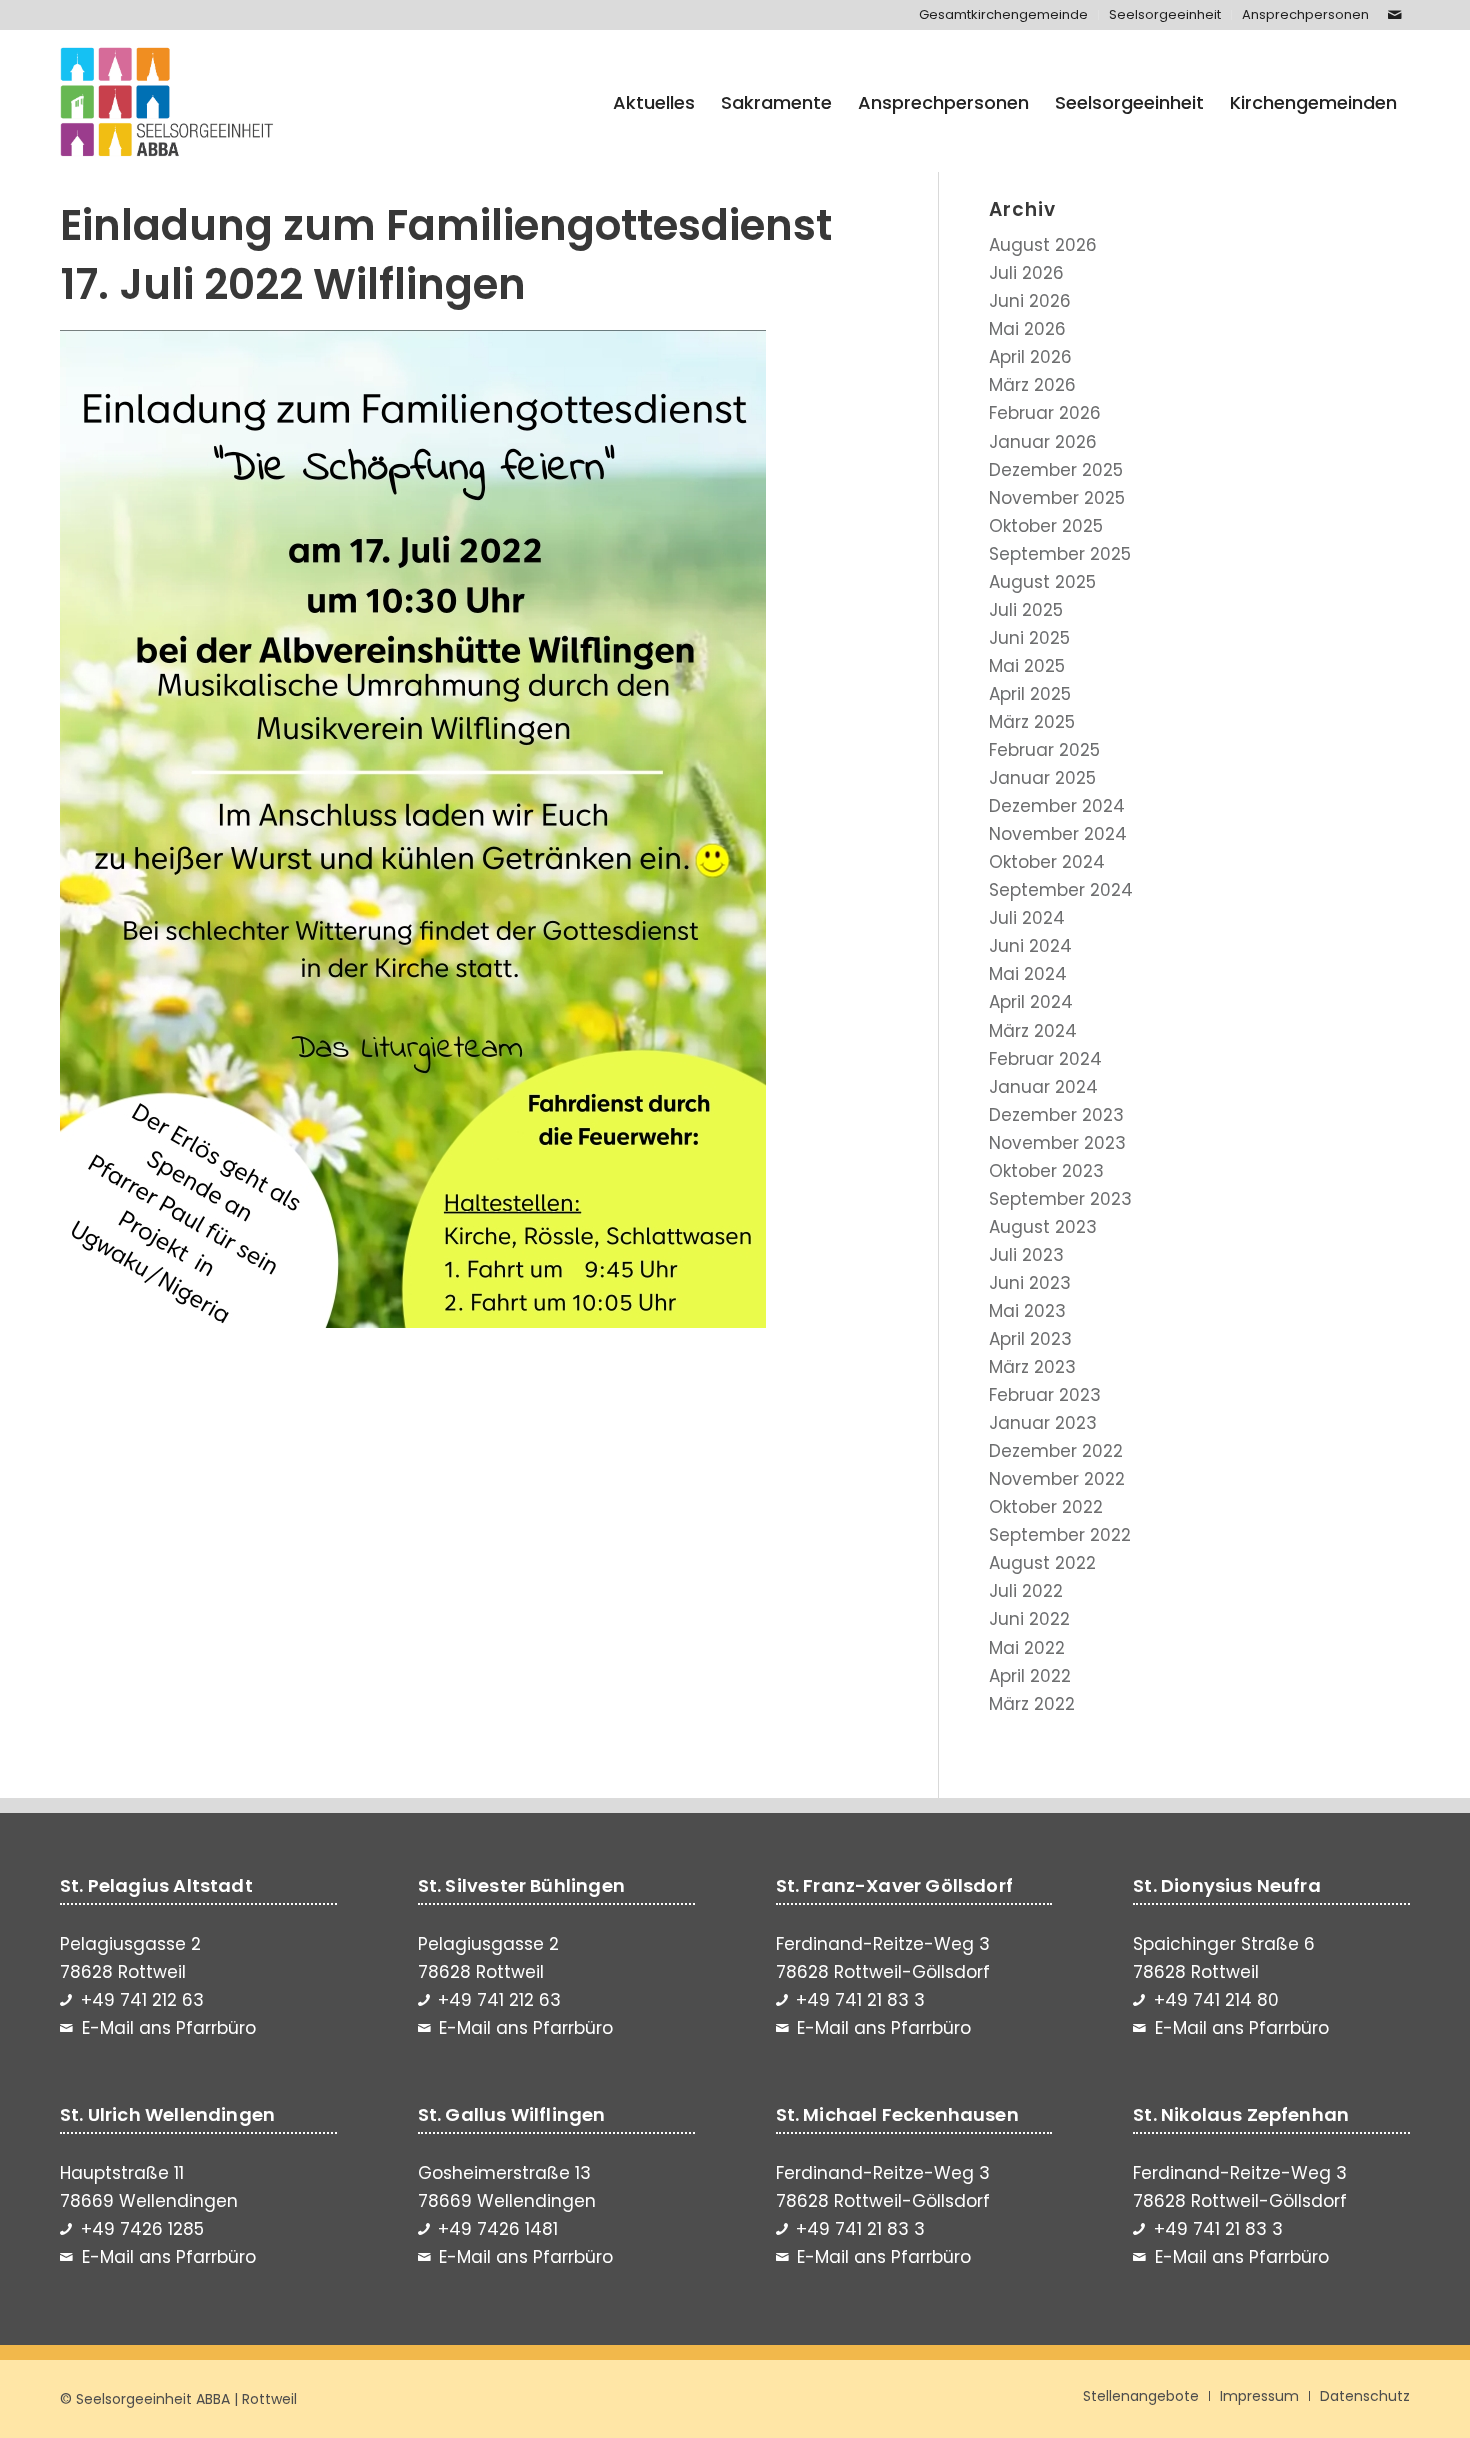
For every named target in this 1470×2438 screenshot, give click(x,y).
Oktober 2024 (1047, 862)
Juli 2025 (1026, 610)
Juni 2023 (1030, 1283)
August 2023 (1043, 1227)
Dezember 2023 (1056, 1115)
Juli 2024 (1027, 918)
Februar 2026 (1045, 413)
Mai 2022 (1027, 1648)
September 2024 (1061, 890)
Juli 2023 (1026, 1255)
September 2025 (1060, 554)
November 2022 (1057, 1479)
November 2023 (1057, 1143)
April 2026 (1030, 357)
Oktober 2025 (1046, 526)
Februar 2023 (1045, 1395)
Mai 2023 (1027, 1311)
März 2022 (1032, 1704)
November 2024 (1058, 834)
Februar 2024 (1045, 1059)
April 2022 (1030, 1676)
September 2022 (1060, 1535)
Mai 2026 (1027, 329)
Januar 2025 (1042, 778)
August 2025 (1042, 582)
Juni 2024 (1030, 946)
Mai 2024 (1028, 974)
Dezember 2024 (1057, 806)
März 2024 (1033, 1031)
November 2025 (1057, 498)
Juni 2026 (1030, 301)
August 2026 (1043, 245)
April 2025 (1030, 694)
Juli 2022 (1026, 1591)
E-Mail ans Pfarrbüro (169, 2028)
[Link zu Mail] (1395, 15)
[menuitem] (1004, 15)
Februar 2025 (1044, 750)
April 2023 (1030, 1339)
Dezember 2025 (1056, 470)
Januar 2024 (1043, 1087)
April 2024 (1031, 1002)
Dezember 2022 (1056, 1451)
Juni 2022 (1029, 1619)
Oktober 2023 (1046, 1171)
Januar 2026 (1043, 442)
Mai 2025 (1027, 666)
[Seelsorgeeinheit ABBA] (167, 103)
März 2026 (1032, 385)
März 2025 (1032, 722)
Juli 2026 (1026, 273)
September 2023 (1060, 1199)
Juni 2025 (1029, 638)
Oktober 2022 (1046, 1507)
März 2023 (1032, 1367)
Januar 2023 (1043, 1423)
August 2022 (1042, 1563)
